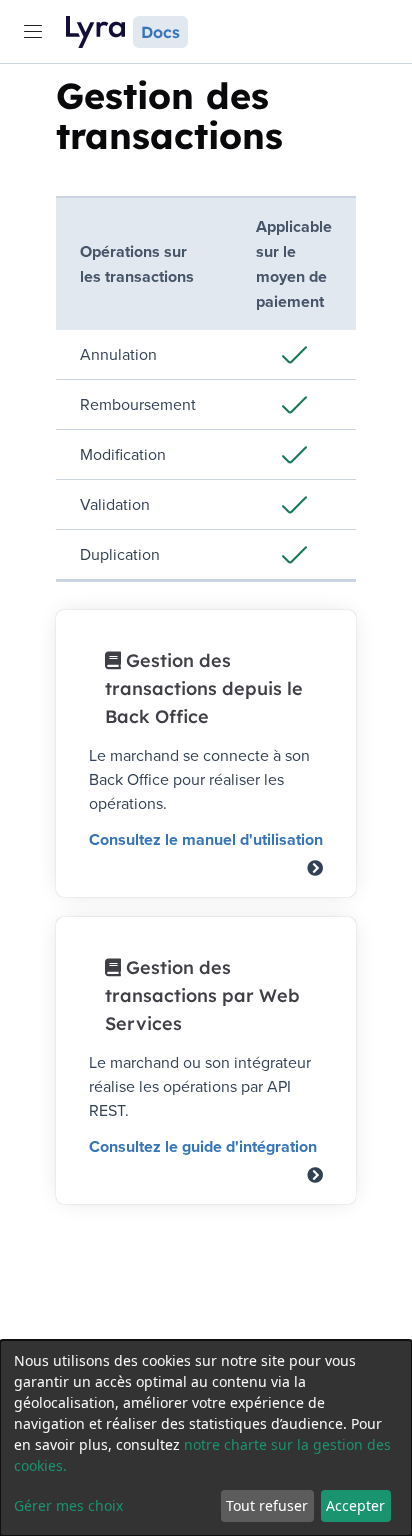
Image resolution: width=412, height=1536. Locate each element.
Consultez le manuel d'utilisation (206, 839)
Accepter (355, 1505)
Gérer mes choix (68, 1505)
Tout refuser (267, 1505)
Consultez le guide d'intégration (203, 1146)
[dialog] (206, 1438)
